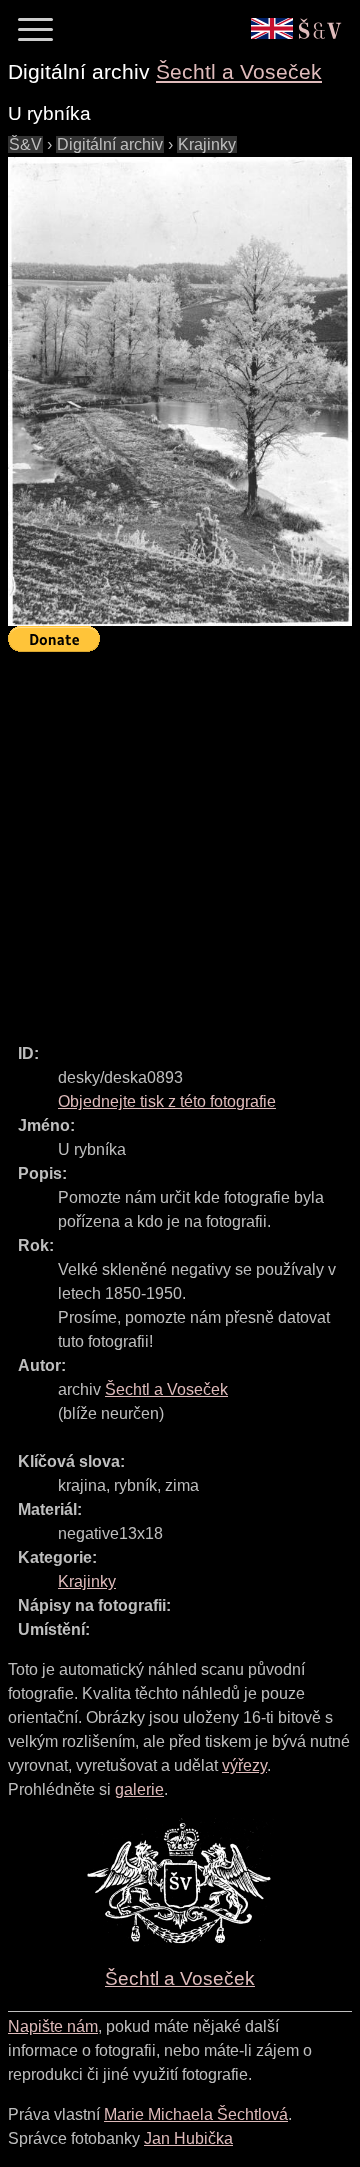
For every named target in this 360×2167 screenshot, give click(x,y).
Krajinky (207, 144)
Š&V (25, 144)
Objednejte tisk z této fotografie (167, 1101)
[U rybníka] (180, 391)
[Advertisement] (180, 839)
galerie (139, 1789)
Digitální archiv (110, 144)
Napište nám (53, 2026)
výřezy (244, 1765)
